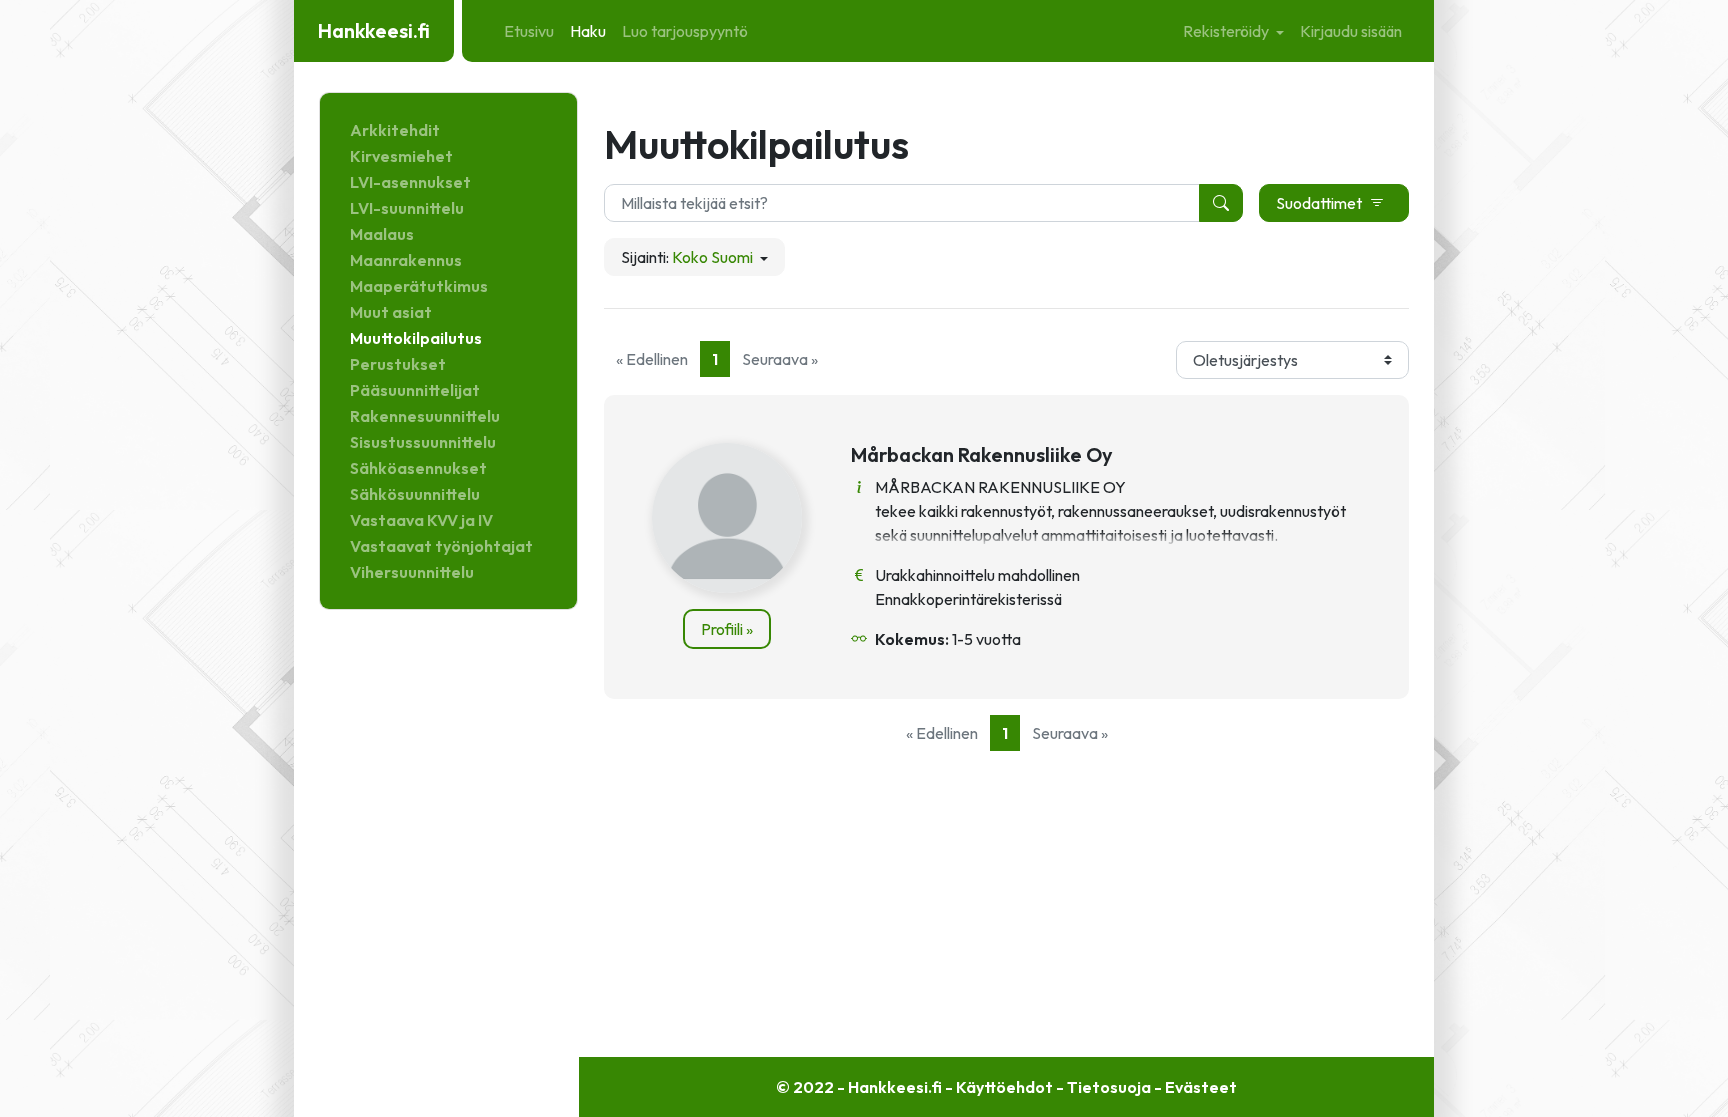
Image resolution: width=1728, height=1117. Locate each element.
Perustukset (398, 364)
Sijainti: (687, 257)
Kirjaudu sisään (1351, 31)
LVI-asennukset (410, 182)
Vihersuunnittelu (412, 572)
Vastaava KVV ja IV (421, 520)
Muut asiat (391, 312)
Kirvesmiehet (401, 156)
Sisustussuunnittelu (423, 442)
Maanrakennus (406, 260)
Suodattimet (1319, 203)
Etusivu (529, 31)
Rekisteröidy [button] (1227, 31)
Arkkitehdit (395, 130)
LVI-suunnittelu (407, 208)
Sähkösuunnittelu (415, 494)
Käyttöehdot (1004, 1087)
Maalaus (382, 234)
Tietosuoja (1109, 1087)
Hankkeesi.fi (374, 30)
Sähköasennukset (418, 468)
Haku (588, 31)
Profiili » (727, 629)
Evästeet (1201, 1087)
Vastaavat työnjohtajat (441, 546)
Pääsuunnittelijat (415, 390)
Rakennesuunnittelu (425, 416)
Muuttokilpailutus (416, 338)
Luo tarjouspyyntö (685, 31)
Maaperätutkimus (419, 286)
